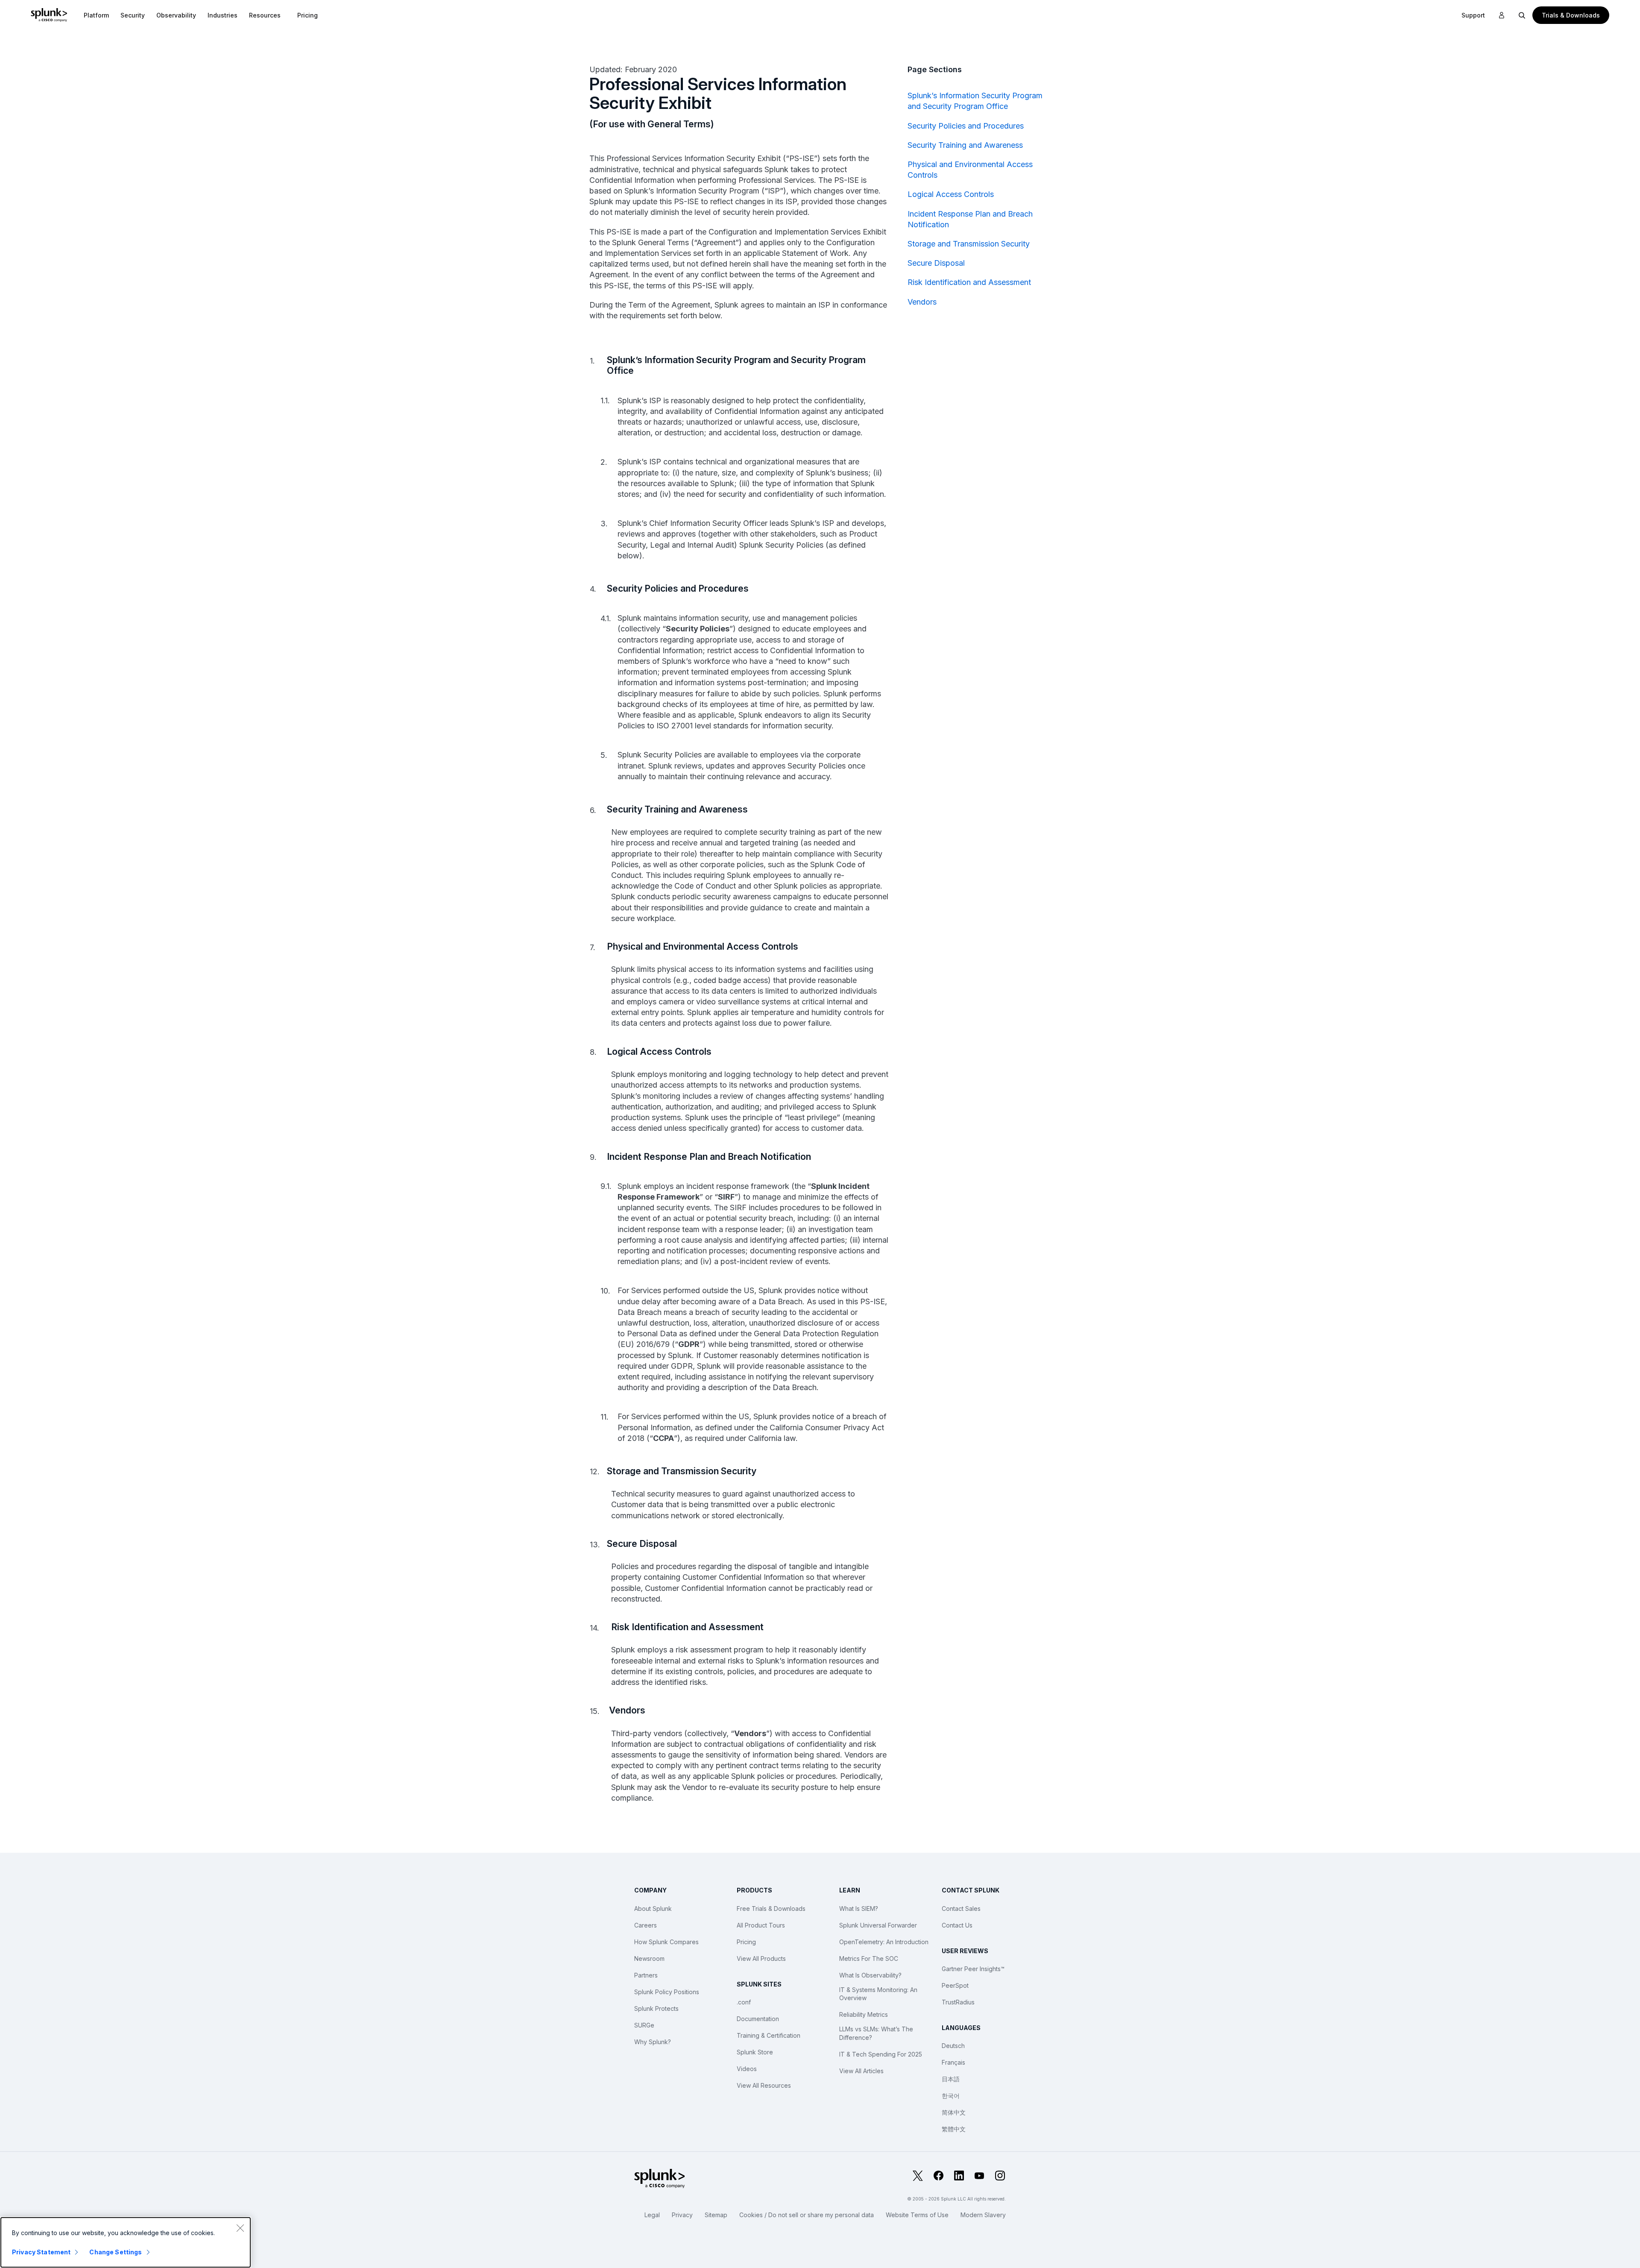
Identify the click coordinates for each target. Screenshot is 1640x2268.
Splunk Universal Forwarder (878, 1925)
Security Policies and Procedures (966, 126)
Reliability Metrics (864, 2014)
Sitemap (716, 2215)
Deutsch (953, 2046)
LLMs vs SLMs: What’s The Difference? (876, 2033)
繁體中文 (954, 2129)
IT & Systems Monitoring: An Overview (878, 1994)
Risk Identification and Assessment (969, 282)
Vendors (922, 302)
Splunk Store (755, 2052)
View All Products (761, 1958)
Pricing (746, 1942)
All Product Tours (761, 1925)
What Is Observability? (870, 1975)
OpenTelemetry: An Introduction (884, 1942)
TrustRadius (958, 2002)
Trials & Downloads (1571, 15)
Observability (176, 15)
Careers (646, 1925)
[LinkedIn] (959, 2176)
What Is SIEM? (859, 1909)
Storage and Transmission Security (969, 244)
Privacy (682, 2215)
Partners (646, 1975)
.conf (744, 2002)
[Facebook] (938, 2176)
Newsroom (649, 1958)
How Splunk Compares (666, 1942)
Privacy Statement (41, 2252)
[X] (918, 2176)
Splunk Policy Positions (667, 1992)
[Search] (1522, 15)
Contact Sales (961, 1909)
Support (1473, 15)
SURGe (644, 2025)
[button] (96, 15)
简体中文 (954, 2112)
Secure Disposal (936, 263)
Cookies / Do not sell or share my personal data (807, 2215)
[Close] (240, 2228)
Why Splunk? (653, 2042)
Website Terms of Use (917, 2215)
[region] (126, 2242)
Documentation (758, 2019)
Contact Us (957, 1925)
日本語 (951, 2079)
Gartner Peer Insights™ (973, 1969)
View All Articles (861, 2071)
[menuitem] (96, 15)
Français (953, 2062)
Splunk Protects (656, 2008)
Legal (652, 2215)
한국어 (951, 2096)
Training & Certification (769, 2035)
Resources (265, 15)
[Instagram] (1000, 2176)
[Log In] (1502, 15)
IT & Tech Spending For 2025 (881, 2054)
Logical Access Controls (951, 194)
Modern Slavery (983, 2215)
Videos (747, 2069)
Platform (96, 15)
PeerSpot (955, 1985)
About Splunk (653, 1909)
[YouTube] (979, 2176)
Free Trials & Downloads (771, 1909)
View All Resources (764, 2085)
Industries (223, 15)
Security (133, 15)
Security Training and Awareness (965, 145)
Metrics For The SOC (869, 1958)
